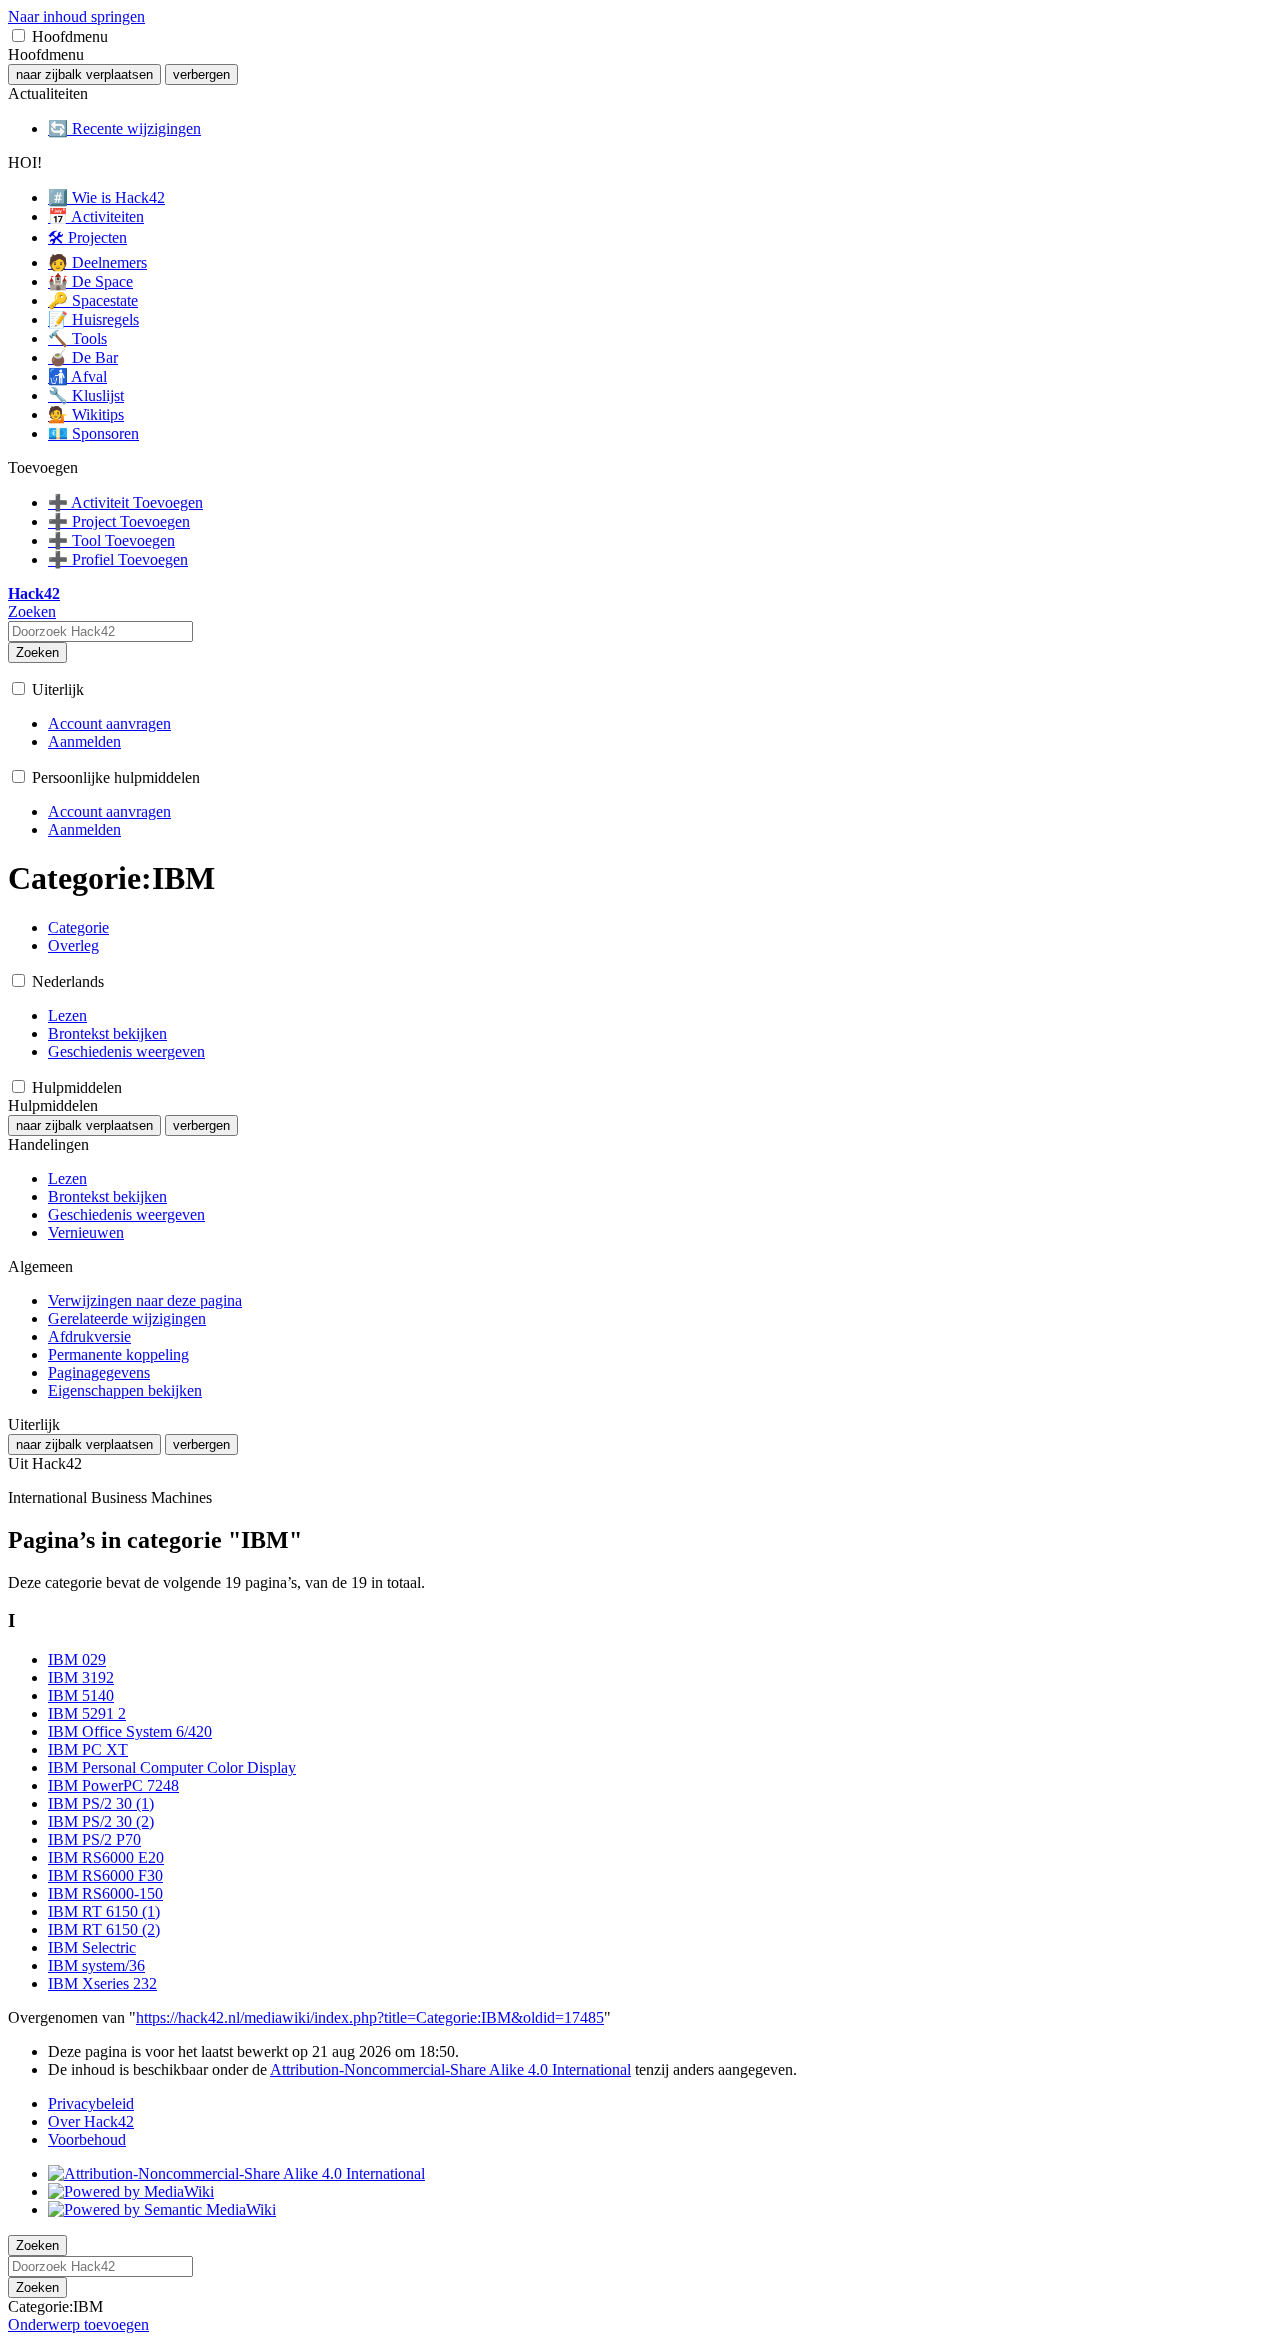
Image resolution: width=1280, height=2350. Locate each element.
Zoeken (37, 652)
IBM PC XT (88, 1749)
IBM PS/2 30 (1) (101, 1803)
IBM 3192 (81, 1677)
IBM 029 (77, 1659)
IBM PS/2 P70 (94, 1839)
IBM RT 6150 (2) (104, 1929)
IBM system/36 (96, 1965)
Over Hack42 (91, 2121)
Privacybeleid (91, 2103)
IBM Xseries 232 (102, 1983)
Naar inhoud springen (76, 16)
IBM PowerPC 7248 (113, 1785)
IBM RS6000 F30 (105, 1875)
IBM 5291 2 (87, 1713)
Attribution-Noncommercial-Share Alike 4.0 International (450, 2069)
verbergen (201, 74)
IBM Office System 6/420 (130, 1731)
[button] (18, 35)
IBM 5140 (81, 1695)
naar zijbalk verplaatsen (84, 74)
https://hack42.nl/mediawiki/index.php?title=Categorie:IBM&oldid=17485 (370, 2017)
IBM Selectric (92, 1947)
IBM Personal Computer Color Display (172, 1767)
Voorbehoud (87, 2139)
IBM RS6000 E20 (106, 1857)
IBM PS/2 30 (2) (101, 1821)
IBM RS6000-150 (105, 1893)
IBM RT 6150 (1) (104, 1911)
